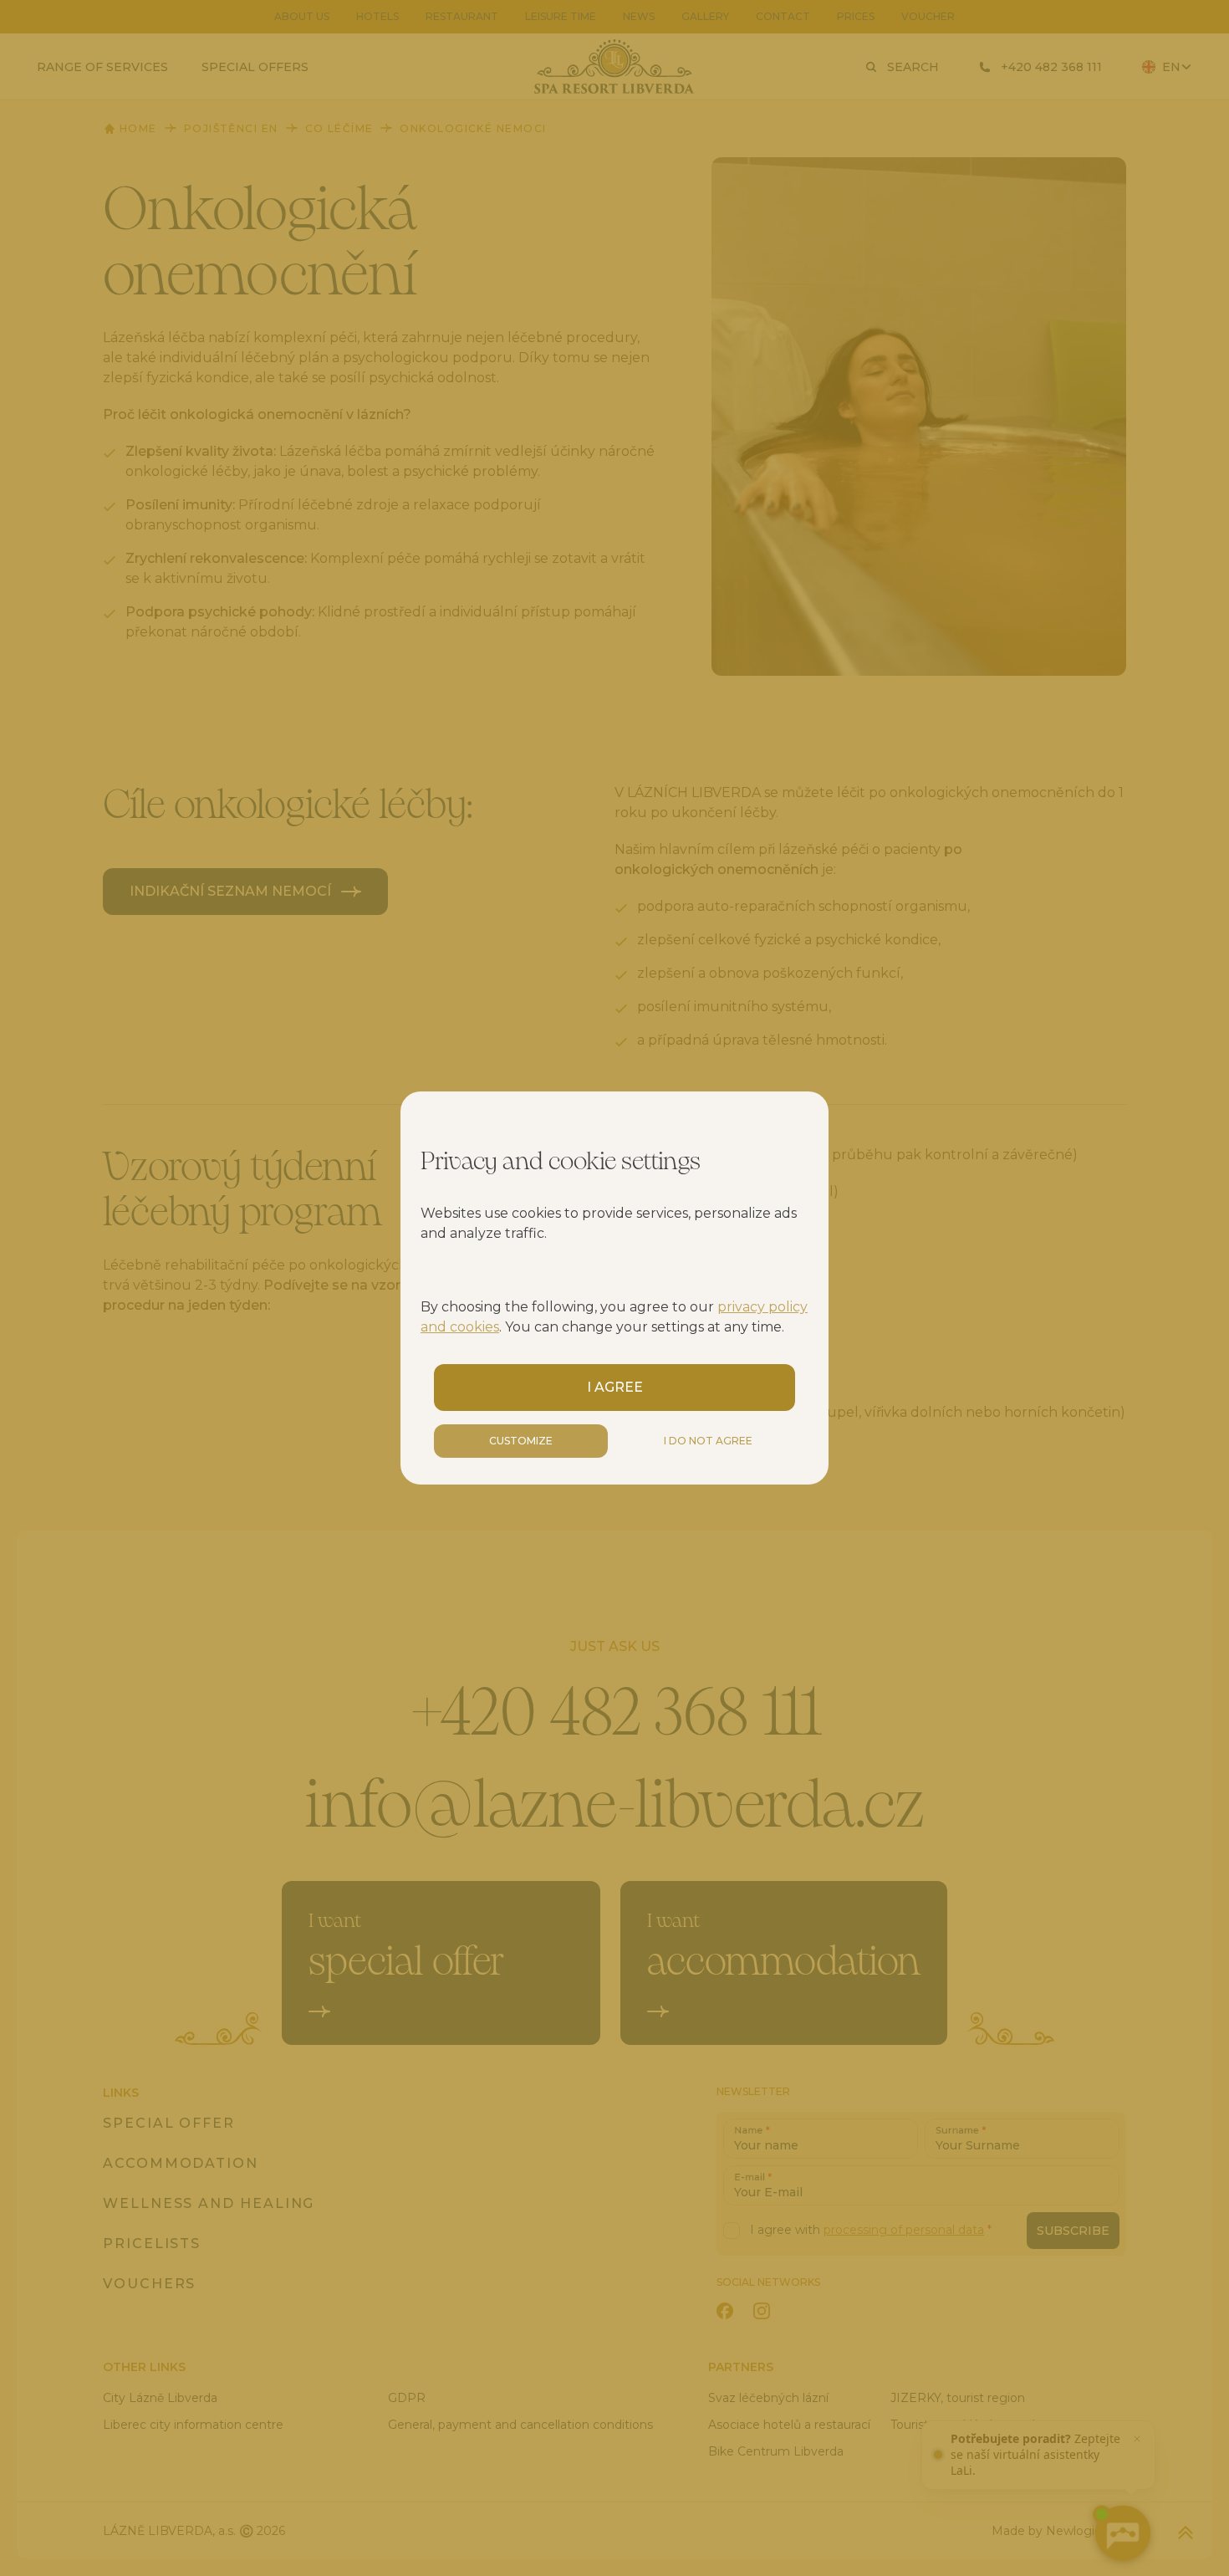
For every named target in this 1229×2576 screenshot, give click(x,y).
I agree (615, 1387)
